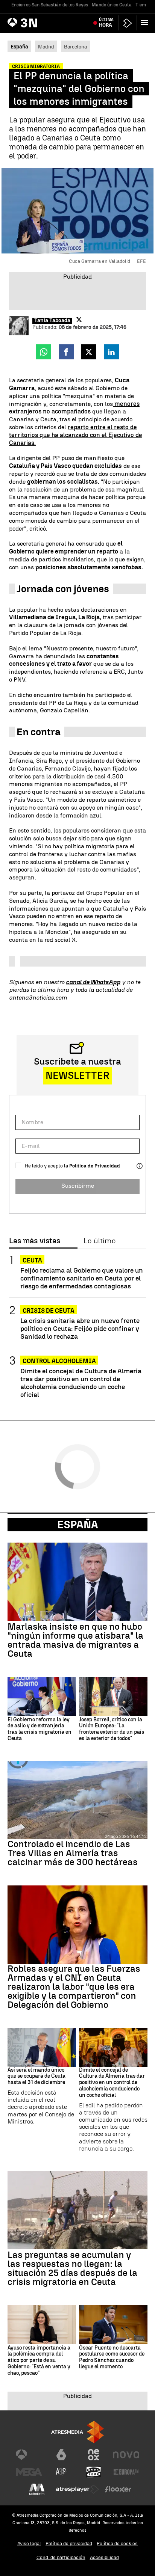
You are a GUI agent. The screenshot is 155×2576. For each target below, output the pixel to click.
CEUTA (32, 1260)
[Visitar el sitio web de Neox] (94, 2455)
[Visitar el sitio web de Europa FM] (126, 2472)
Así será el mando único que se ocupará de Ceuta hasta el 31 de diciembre (36, 2077)
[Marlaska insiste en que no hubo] (77, 1582)
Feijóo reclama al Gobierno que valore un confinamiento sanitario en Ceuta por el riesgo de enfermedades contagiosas (82, 1278)
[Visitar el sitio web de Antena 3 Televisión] (29, 2455)
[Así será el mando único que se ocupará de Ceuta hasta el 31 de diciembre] (42, 2047)
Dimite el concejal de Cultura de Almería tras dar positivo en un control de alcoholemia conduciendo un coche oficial (81, 1383)
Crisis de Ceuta (49, 1311)
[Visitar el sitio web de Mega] (29, 2472)
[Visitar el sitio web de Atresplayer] (77, 2489)
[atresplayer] (128, 23)
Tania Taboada (52, 321)
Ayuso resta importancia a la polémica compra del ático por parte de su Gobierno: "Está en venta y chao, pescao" (39, 2361)
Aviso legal (29, 2544)
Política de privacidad (69, 2544)
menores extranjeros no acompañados (74, 408)
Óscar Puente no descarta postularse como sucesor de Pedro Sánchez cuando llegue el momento (112, 2357)
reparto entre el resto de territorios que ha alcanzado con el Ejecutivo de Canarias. (76, 435)
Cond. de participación (61, 2557)
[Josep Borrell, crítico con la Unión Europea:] (113, 1696)
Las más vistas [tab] (35, 1241)
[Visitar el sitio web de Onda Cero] (94, 2472)
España (78, 1525)
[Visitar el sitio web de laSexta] (61, 2455)
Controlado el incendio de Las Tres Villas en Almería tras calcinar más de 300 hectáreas (73, 1853)
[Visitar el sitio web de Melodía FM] (37, 2489)
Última (106, 23)
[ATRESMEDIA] (77, 2432)
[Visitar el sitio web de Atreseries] (61, 2472)
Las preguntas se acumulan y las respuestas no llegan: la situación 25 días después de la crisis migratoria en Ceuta (72, 2268)
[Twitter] (79, 320)
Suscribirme (78, 1186)
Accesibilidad (104, 2557)
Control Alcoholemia (59, 1361)
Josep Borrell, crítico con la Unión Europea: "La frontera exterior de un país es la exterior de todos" (112, 1729)
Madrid (46, 47)
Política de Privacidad (95, 1166)
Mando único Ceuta (112, 5)
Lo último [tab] (100, 1241)
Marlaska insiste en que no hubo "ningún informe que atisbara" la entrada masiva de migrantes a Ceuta (75, 1640)
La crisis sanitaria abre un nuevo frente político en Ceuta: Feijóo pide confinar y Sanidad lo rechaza (80, 1328)
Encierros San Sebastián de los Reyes (50, 5)
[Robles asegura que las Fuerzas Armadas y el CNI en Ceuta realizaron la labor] (77, 1925)
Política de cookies (117, 2544)
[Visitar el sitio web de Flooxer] (118, 2489)
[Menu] (146, 23)
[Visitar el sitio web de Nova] (126, 2455)
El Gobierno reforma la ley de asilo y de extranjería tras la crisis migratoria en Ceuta (40, 1729)
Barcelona (75, 47)
